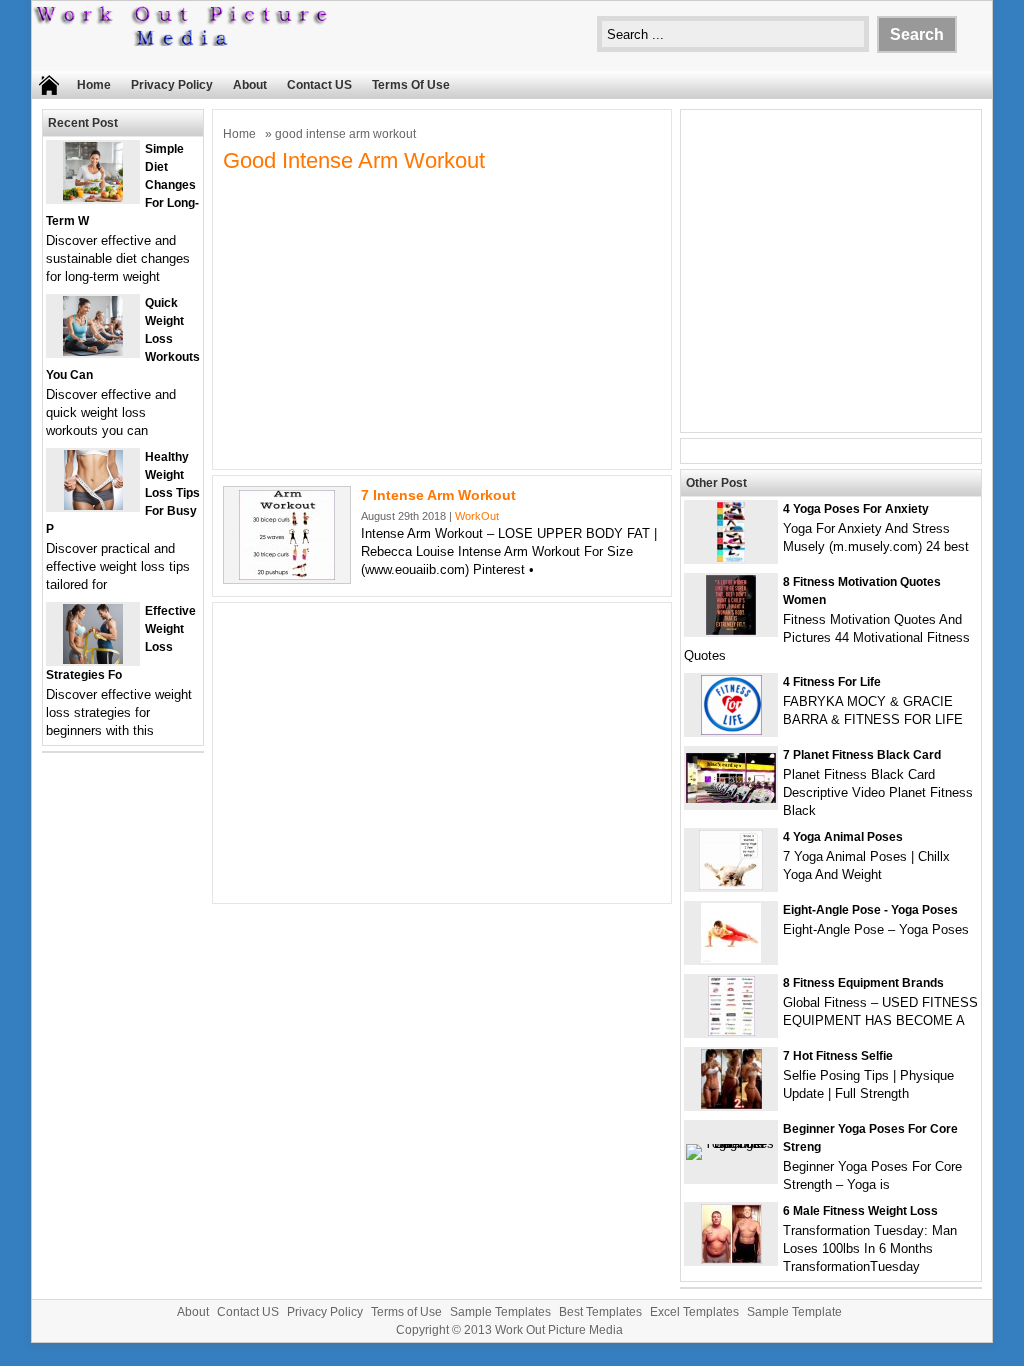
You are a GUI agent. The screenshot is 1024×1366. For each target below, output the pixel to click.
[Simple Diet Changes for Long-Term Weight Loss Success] (93, 197)
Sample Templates (500, 1312)
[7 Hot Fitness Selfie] (731, 1104)
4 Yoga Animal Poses (843, 837)
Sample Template (794, 1312)
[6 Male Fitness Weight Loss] (731, 1259)
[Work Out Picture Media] (182, 41)
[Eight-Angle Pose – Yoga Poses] (731, 958)
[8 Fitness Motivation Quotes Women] (731, 630)
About (250, 85)
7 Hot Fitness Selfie (838, 1056)
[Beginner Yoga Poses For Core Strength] (731, 1143)
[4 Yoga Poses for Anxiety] (731, 557)
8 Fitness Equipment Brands (863, 983)
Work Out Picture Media (559, 1330)
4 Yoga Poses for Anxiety (856, 509)
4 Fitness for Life (832, 682)
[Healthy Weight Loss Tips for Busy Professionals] (93, 505)
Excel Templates (694, 1312)
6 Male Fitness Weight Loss (860, 1211)
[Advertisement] (442, 319)
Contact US (319, 85)
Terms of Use (411, 85)
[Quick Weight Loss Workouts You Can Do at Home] (93, 351)
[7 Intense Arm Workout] (287, 575)
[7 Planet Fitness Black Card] (731, 798)
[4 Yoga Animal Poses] (731, 885)
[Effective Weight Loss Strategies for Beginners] (93, 659)
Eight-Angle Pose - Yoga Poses (870, 910)
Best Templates (600, 1312)
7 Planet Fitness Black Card (862, 755)
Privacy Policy (172, 85)
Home (94, 85)
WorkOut (477, 516)
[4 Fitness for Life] (731, 730)
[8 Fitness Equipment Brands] (731, 1031)
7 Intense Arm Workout (438, 495)
